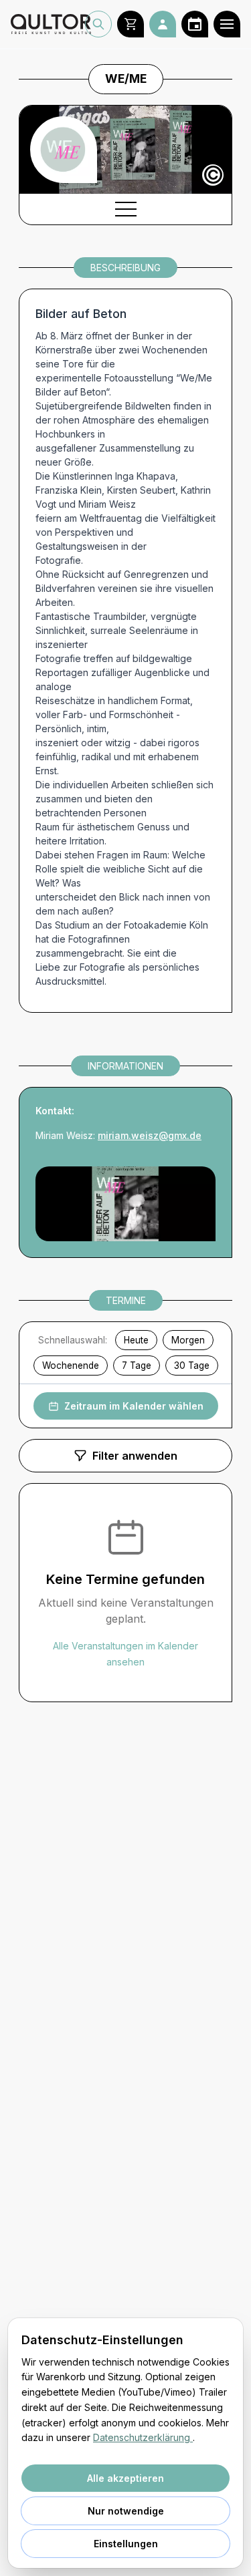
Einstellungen (126, 2544)
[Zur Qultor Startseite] (48, 24)
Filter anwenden (135, 1456)
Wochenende (71, 1365)
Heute (136, 1340)
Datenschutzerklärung (143, 2437)
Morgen (188, 1340)
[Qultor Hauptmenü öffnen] (227, 24)
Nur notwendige (126, 2511)
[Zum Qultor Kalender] (195, 24)
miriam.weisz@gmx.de (150, 1135)
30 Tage (192, 1365)
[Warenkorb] (131, 24)
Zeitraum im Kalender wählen (134, 1406)
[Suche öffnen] (98, 24)
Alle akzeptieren (125, 2478)
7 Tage (137, 1365)
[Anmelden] (163, 24)
